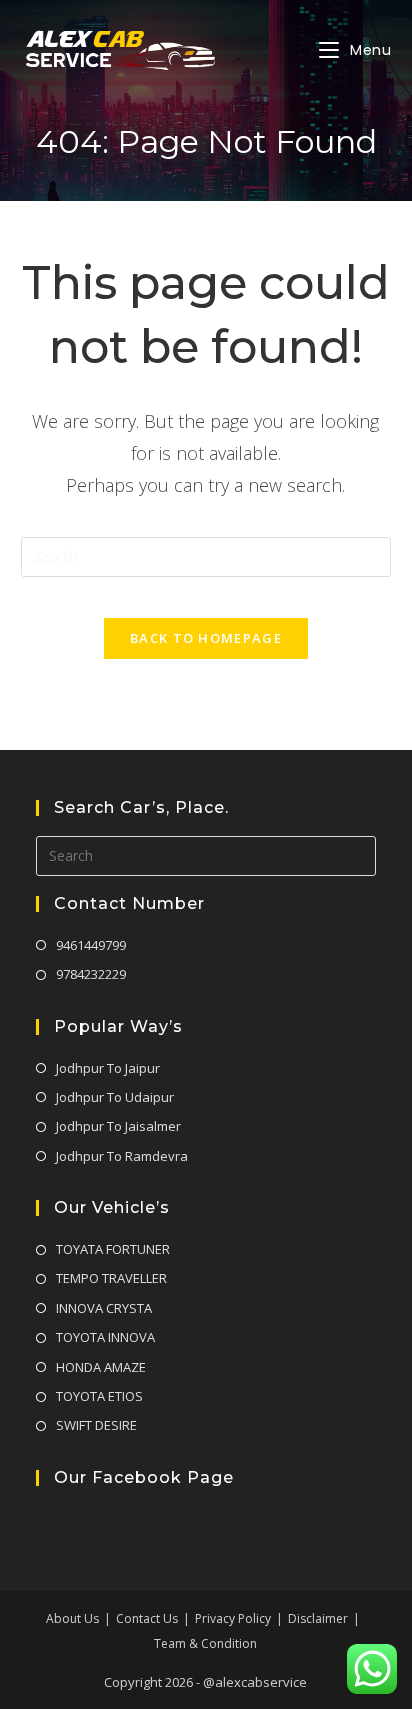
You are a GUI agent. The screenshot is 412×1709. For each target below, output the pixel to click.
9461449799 (91, 945)
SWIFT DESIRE (96, 1425)
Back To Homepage (206, 638)
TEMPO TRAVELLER (111, 1278)
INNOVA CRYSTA (104, 1308)
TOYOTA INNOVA (105, 1337)
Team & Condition (205, 1643)
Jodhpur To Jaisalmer (118, 1126)
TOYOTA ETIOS (99, 1396)
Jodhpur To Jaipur (108, 1068)
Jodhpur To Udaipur (115, 1097)
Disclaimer (318, 1618)
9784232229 (91, 974)
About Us (72, 1618)
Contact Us (147, 1618)
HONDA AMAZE (101, 1367)
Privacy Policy (233, 1618)
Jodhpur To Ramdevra (122, 1156)
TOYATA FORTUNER (113, 1249)
